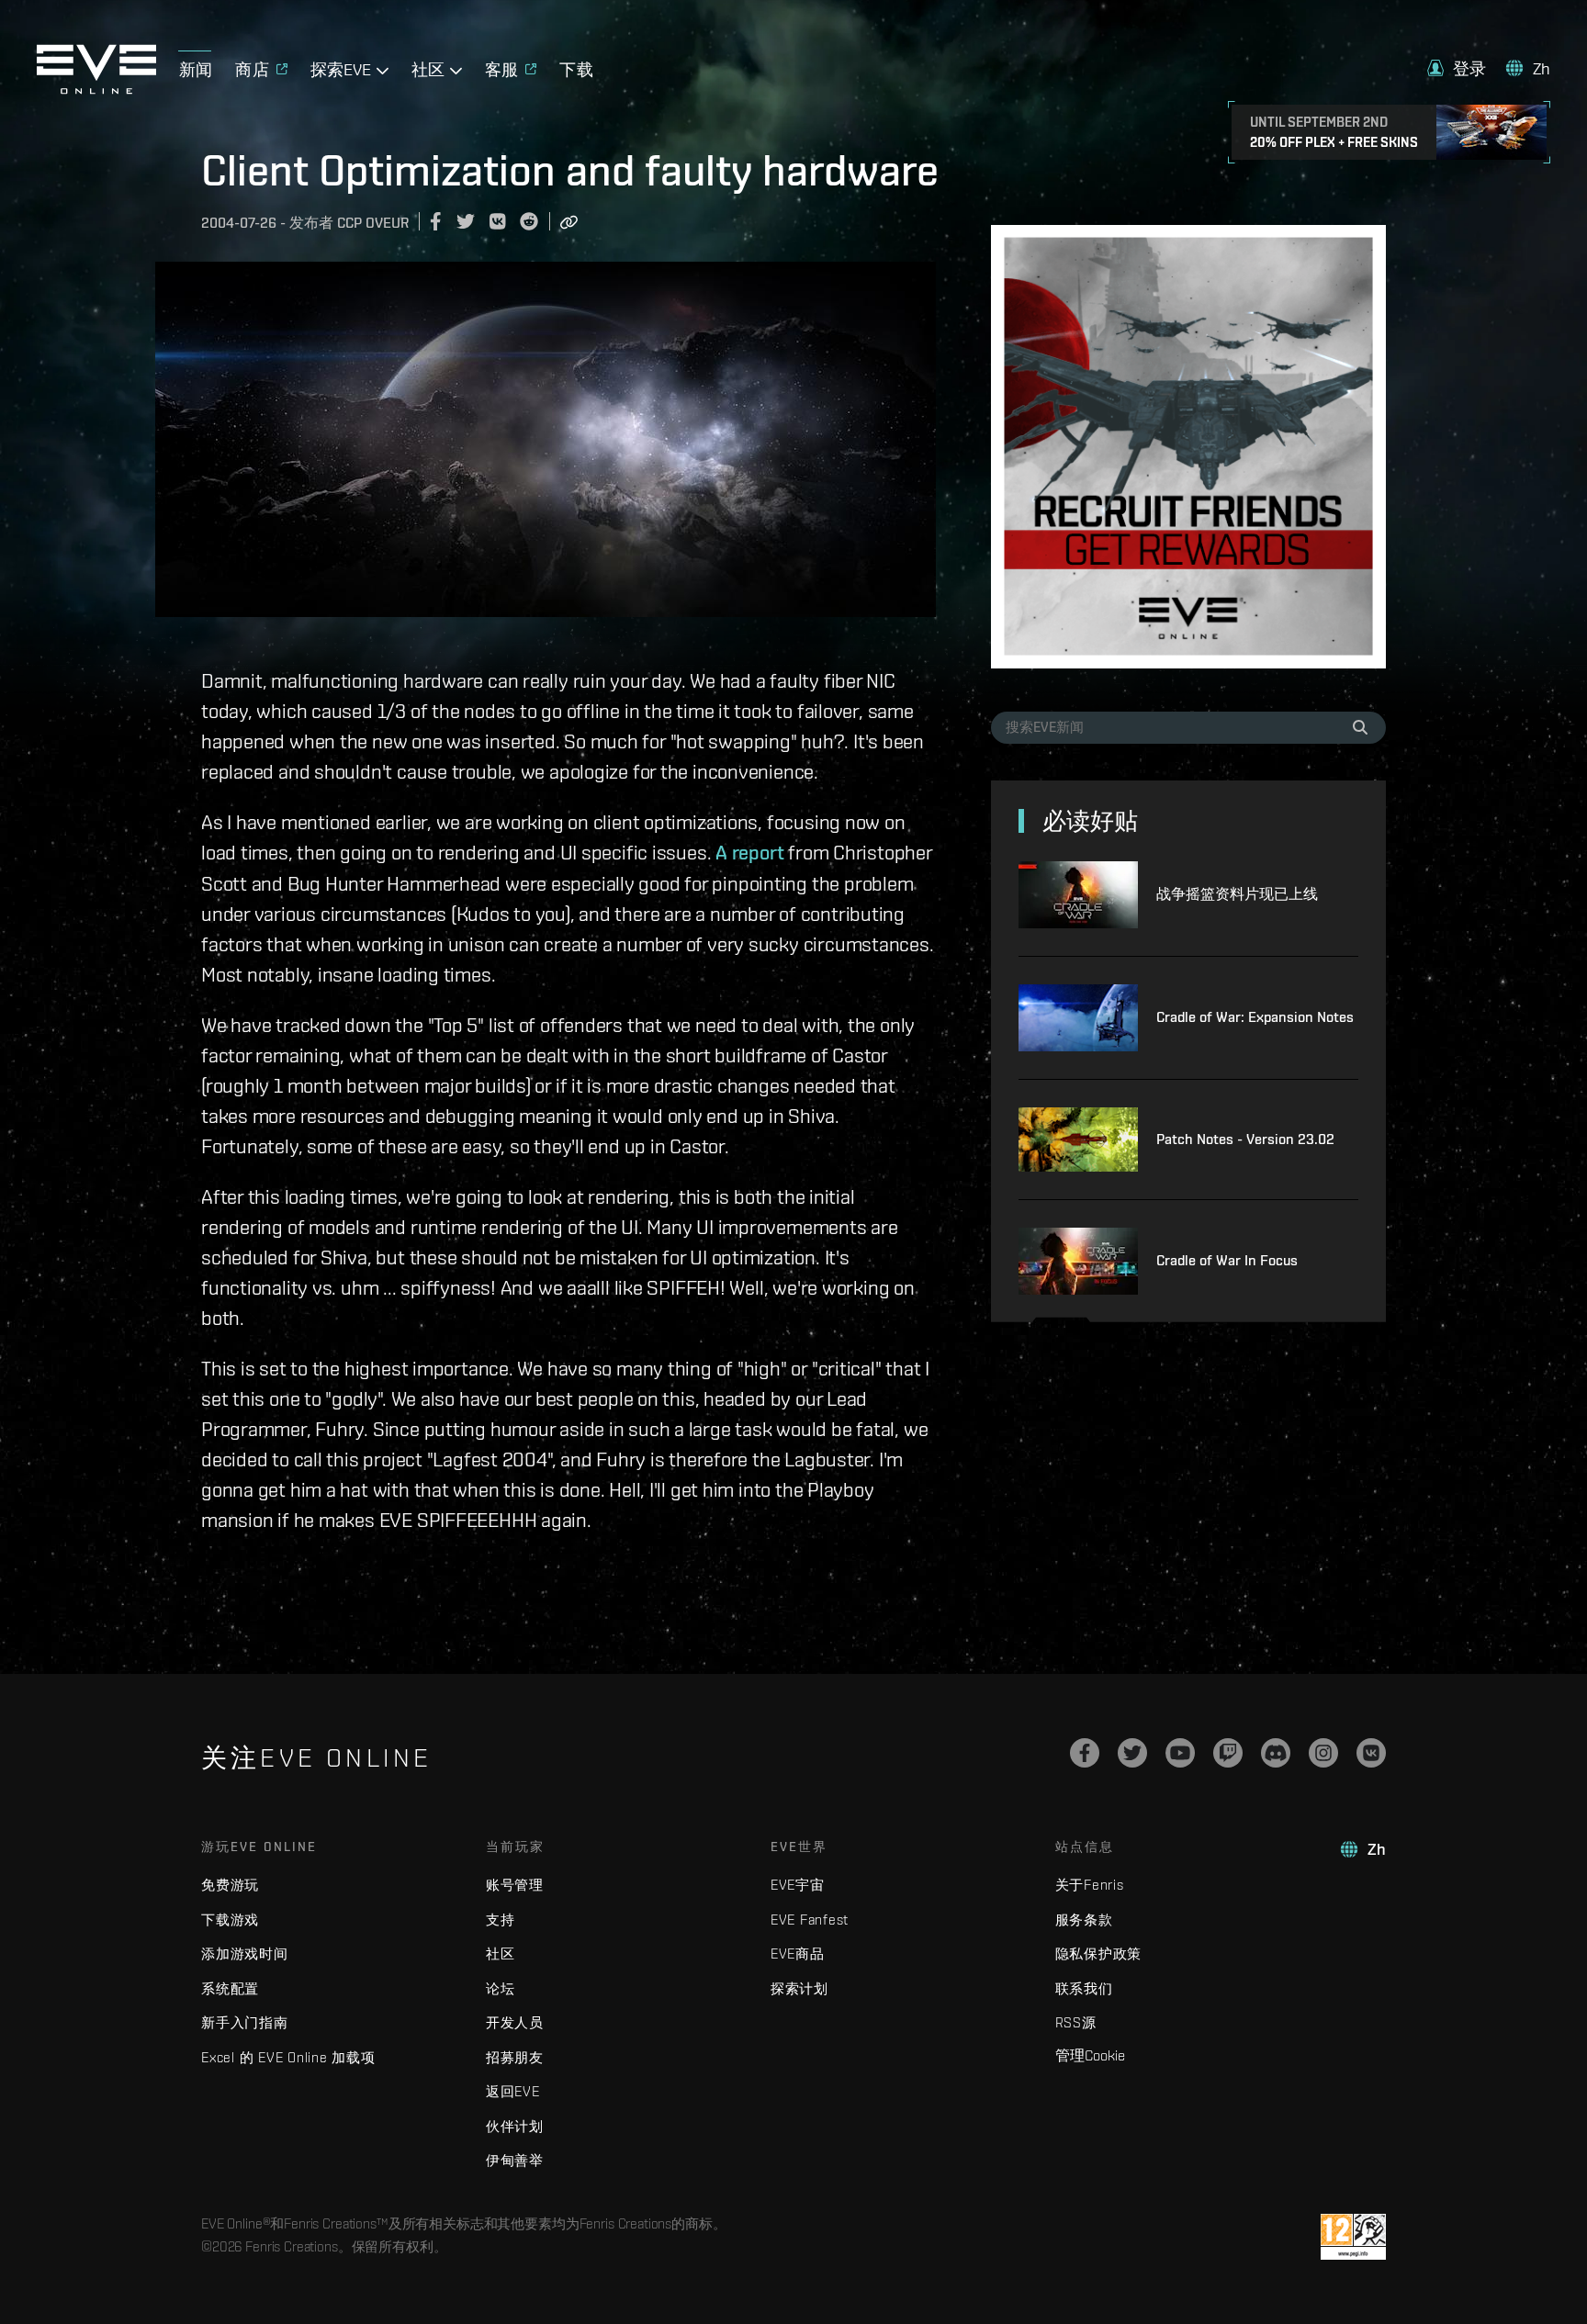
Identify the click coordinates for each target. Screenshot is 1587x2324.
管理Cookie (1090, 2055)
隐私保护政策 (1099, 1954)
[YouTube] (1180, 1753)
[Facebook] (1085, 1753)
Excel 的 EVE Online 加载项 (288, 2057)
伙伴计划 (515, 2126)
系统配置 (230, 1988)
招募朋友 (515, 2057)
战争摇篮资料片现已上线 (1237, 894)
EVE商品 (798, 1954)
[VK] (1371, 1753)
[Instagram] (1323, 1753)
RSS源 (1076, 2022)
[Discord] (1276, 1753)
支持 (501, 1920)
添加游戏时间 (245, 1954)
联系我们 (1084, 1988)
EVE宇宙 (798, 1885)
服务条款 (1084, 1920)
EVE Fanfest (810, 1920)
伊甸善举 (515, 2160)
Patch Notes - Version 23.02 (1245, 1139)
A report (749, 852)
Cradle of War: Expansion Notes (1255, 1017)
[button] (1457, 68)
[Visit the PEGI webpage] (1353, 2237)
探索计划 (799, 1988)
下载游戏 (230, 1920)
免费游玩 (230, 1885)
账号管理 (515, 1885)
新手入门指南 (245, 2022)
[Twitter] (1132, 1753)
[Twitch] (1228, 1753)
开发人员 (515, 2022)
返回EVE (513, 2091)
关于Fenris (1090, 1885)
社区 (501, 1954)
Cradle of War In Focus (1227, 1260)
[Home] (96, 89)
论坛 (501, 1988)
